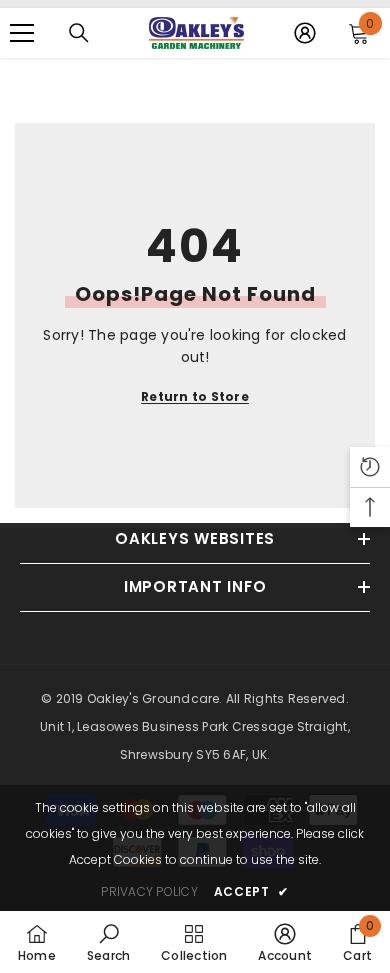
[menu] (22, 33)
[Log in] (305, 33)
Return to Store (195, 396)
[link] (108, 942)
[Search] (79, 33)
